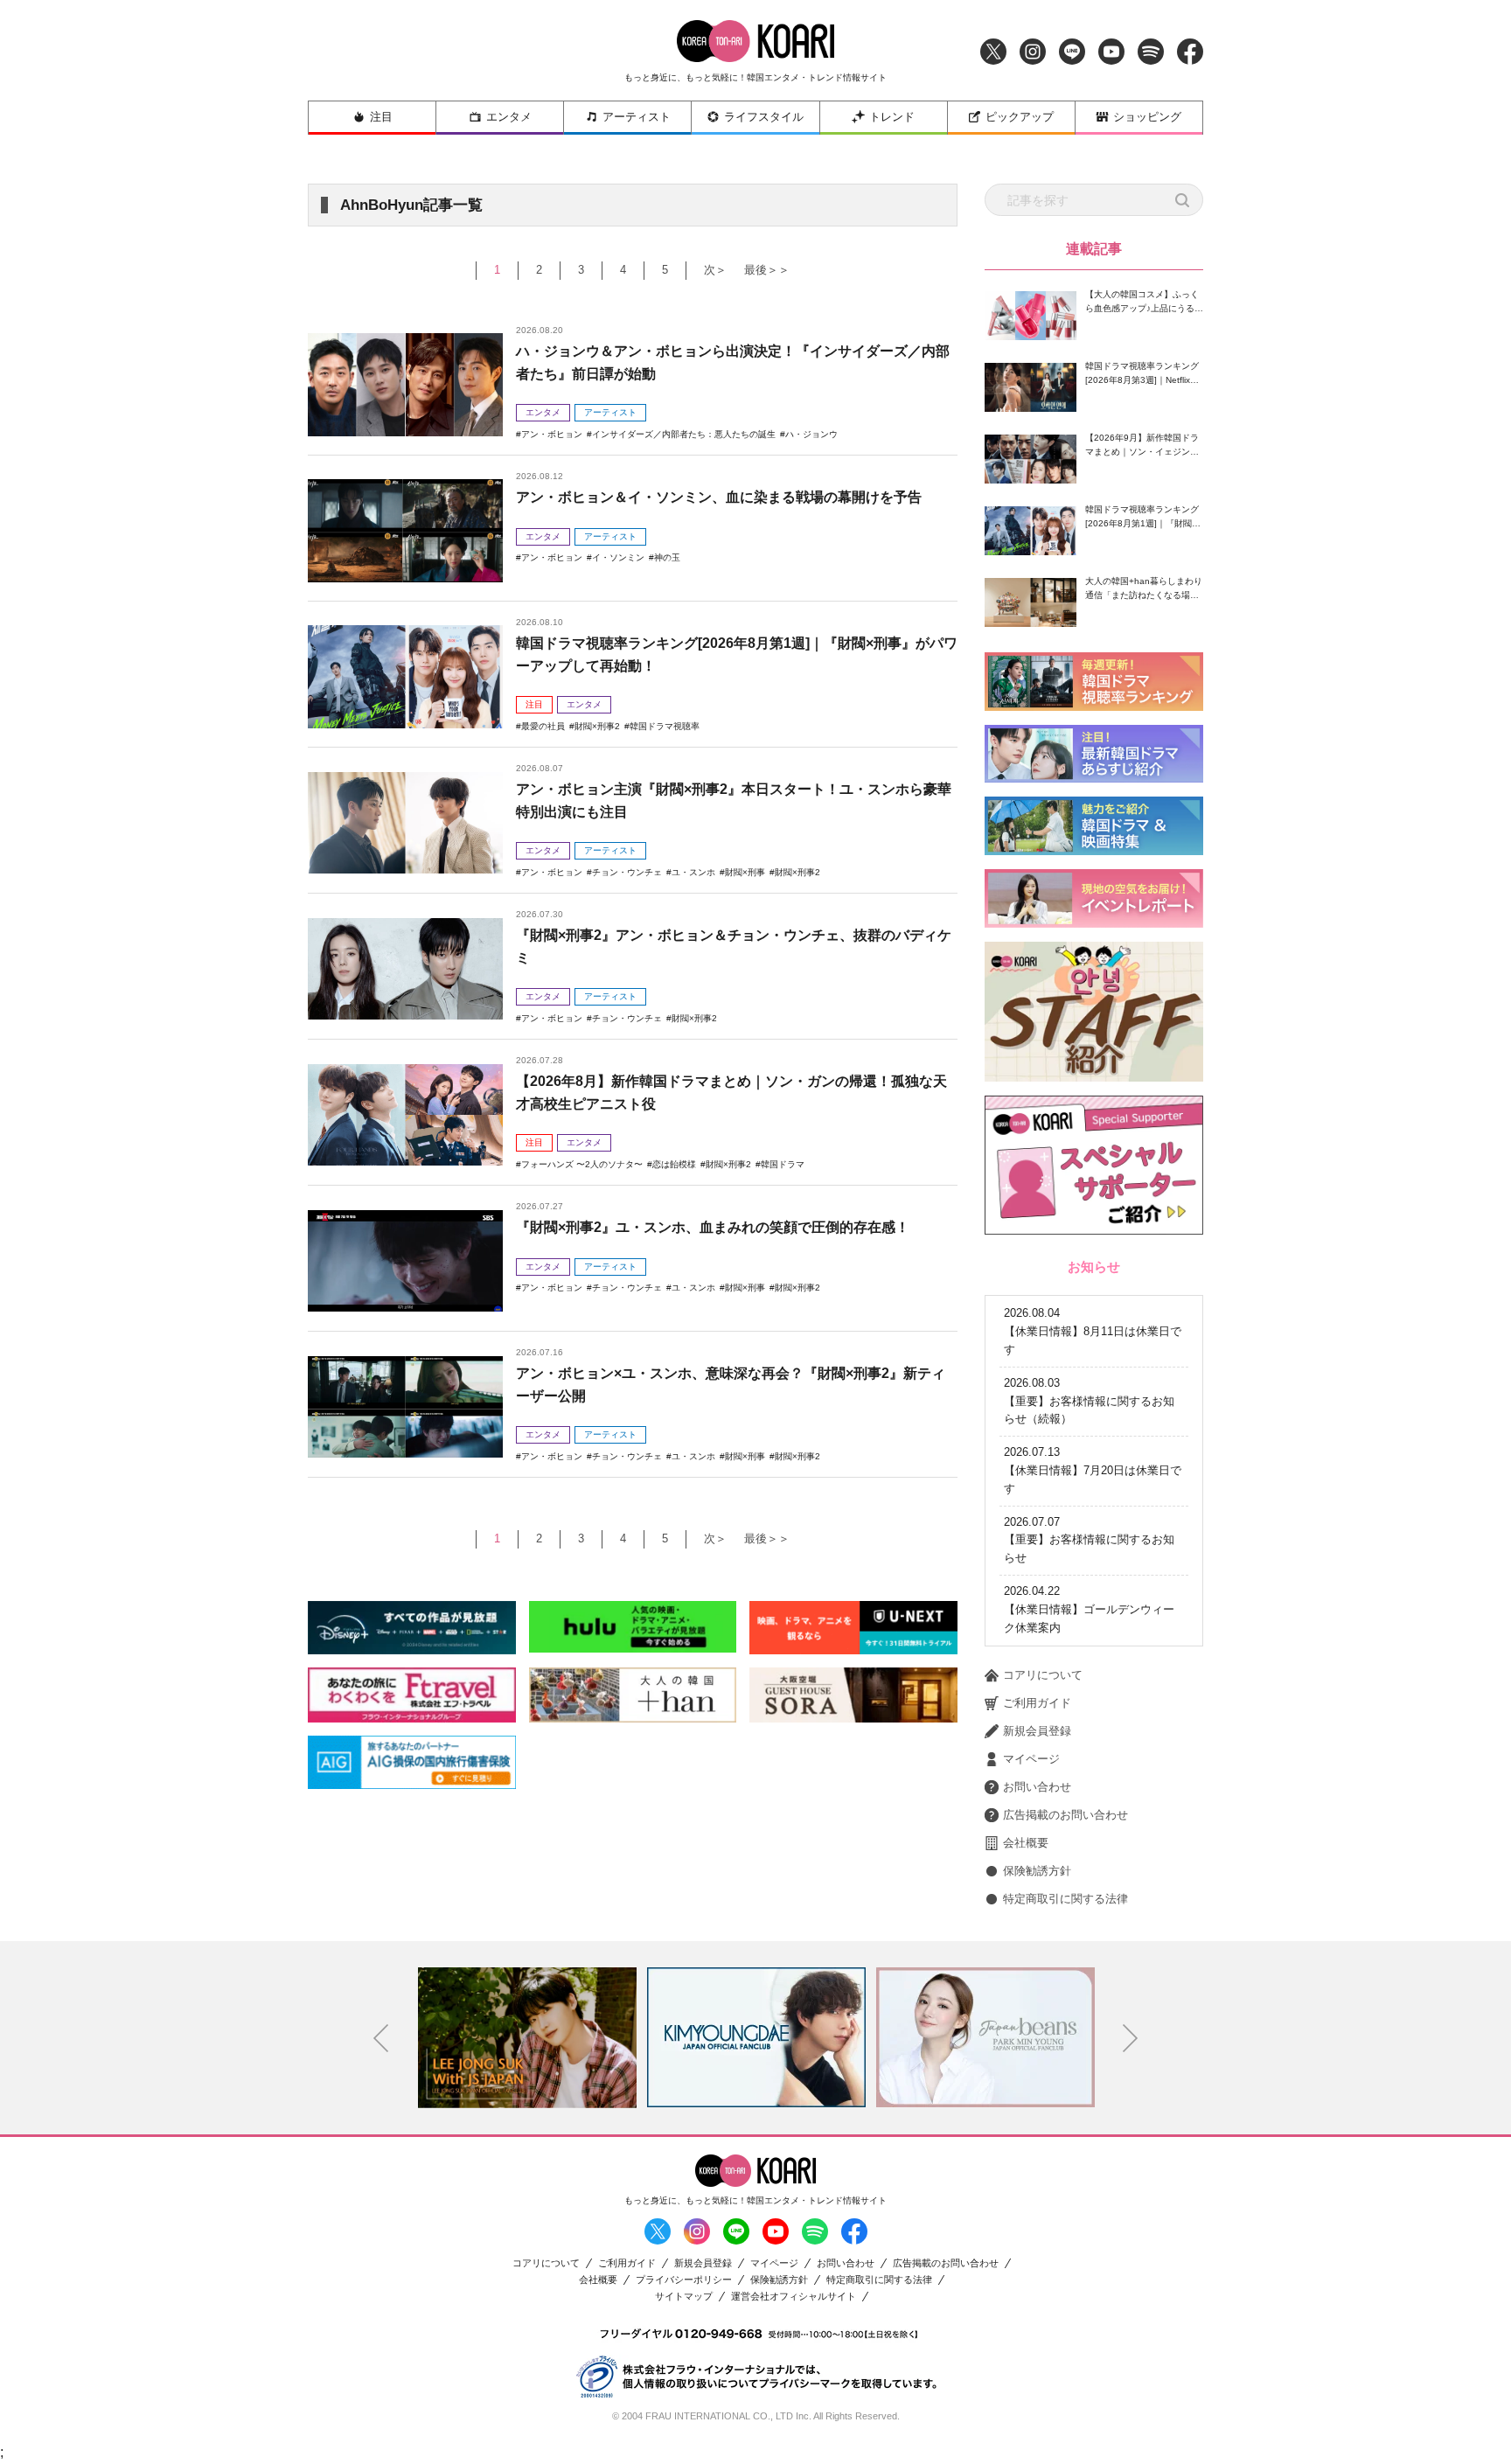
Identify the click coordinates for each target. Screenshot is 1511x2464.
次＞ (715, 270)
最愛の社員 (543, 726)
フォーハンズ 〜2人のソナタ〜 (582, 1164)
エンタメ (509, 117)
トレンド (892, 117)
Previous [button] (381, 2038)
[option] (527, 2037)
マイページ (1031, 1759)
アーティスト (637, 117)
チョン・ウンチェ (627, 872)
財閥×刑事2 (597, 726)
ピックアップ (1020, 117)
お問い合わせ (1037, 1787)
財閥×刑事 (745, 872)
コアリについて (1043, 1675)
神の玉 (667, 557)
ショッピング (1147, 117)
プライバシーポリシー (684, 2280)
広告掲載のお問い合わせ (1065, 1815)
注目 (381, 117)
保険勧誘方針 (1037, 1871)
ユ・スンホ (693, 872)
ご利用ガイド (1037, 1703)
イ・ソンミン (618, 557)
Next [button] (1131, 2038)
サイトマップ (684, 2297)
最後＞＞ (767, 270)
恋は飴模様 (674, 1164)
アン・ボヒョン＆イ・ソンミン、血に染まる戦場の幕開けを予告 (719, 497)
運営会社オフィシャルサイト (794, 2297)
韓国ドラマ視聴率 (665, 726)
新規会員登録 (1037, 1731)
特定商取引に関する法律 (1065, 1899)
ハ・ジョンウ (811, 434)
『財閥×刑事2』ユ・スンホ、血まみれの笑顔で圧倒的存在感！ (713, 1227)
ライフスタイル (764, 117)
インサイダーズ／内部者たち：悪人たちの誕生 (684, 434)
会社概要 (1026, 1843)
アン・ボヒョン (552, 434)
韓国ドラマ (783, 1164)
